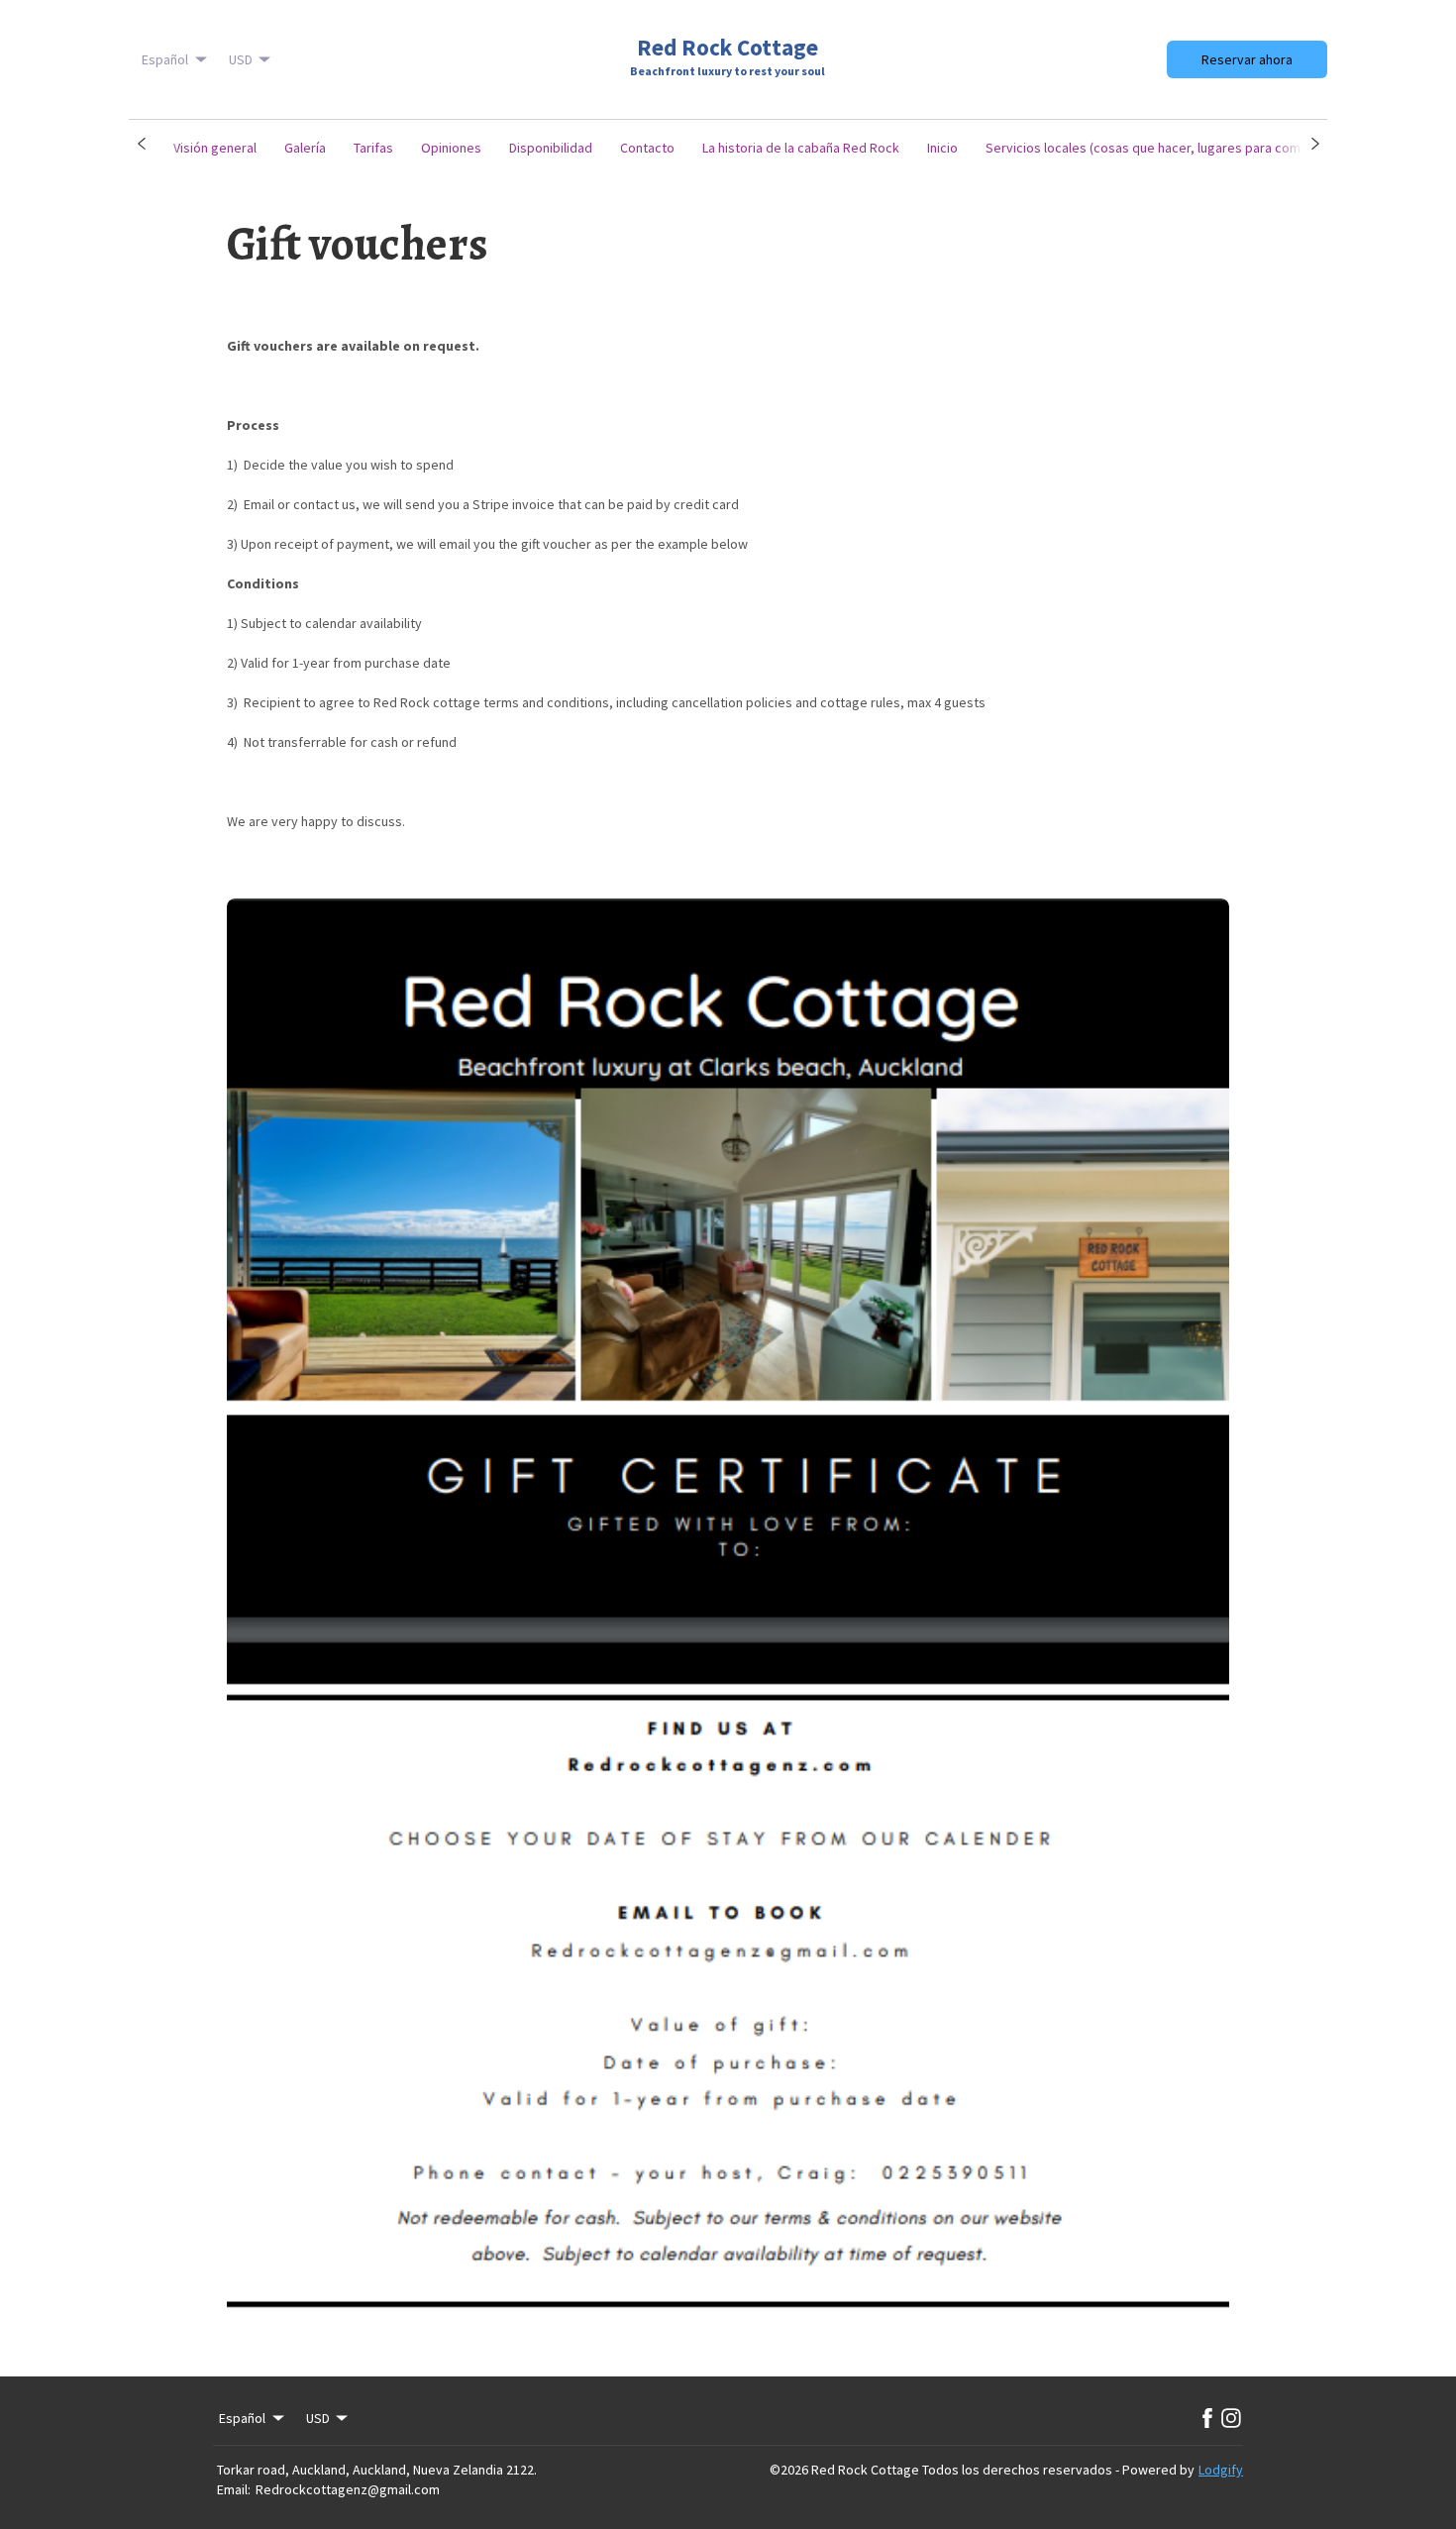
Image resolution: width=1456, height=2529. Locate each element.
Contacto (647, 148)
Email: (234, 2489)
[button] (141, 144)
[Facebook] (1207, 2418)
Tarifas (373, 148)
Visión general (215, 148)
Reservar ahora (1247, 59)
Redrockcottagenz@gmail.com (348, 2489)
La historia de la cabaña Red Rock (801, 148)
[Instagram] (1231, 2418)
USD (241, 59)
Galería (305, 148)
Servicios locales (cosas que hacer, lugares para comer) (1151, 148)
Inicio (942, 148)
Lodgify (1221, 2470)
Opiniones (451, 148)
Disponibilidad (551, 148)
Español (165, 59)
